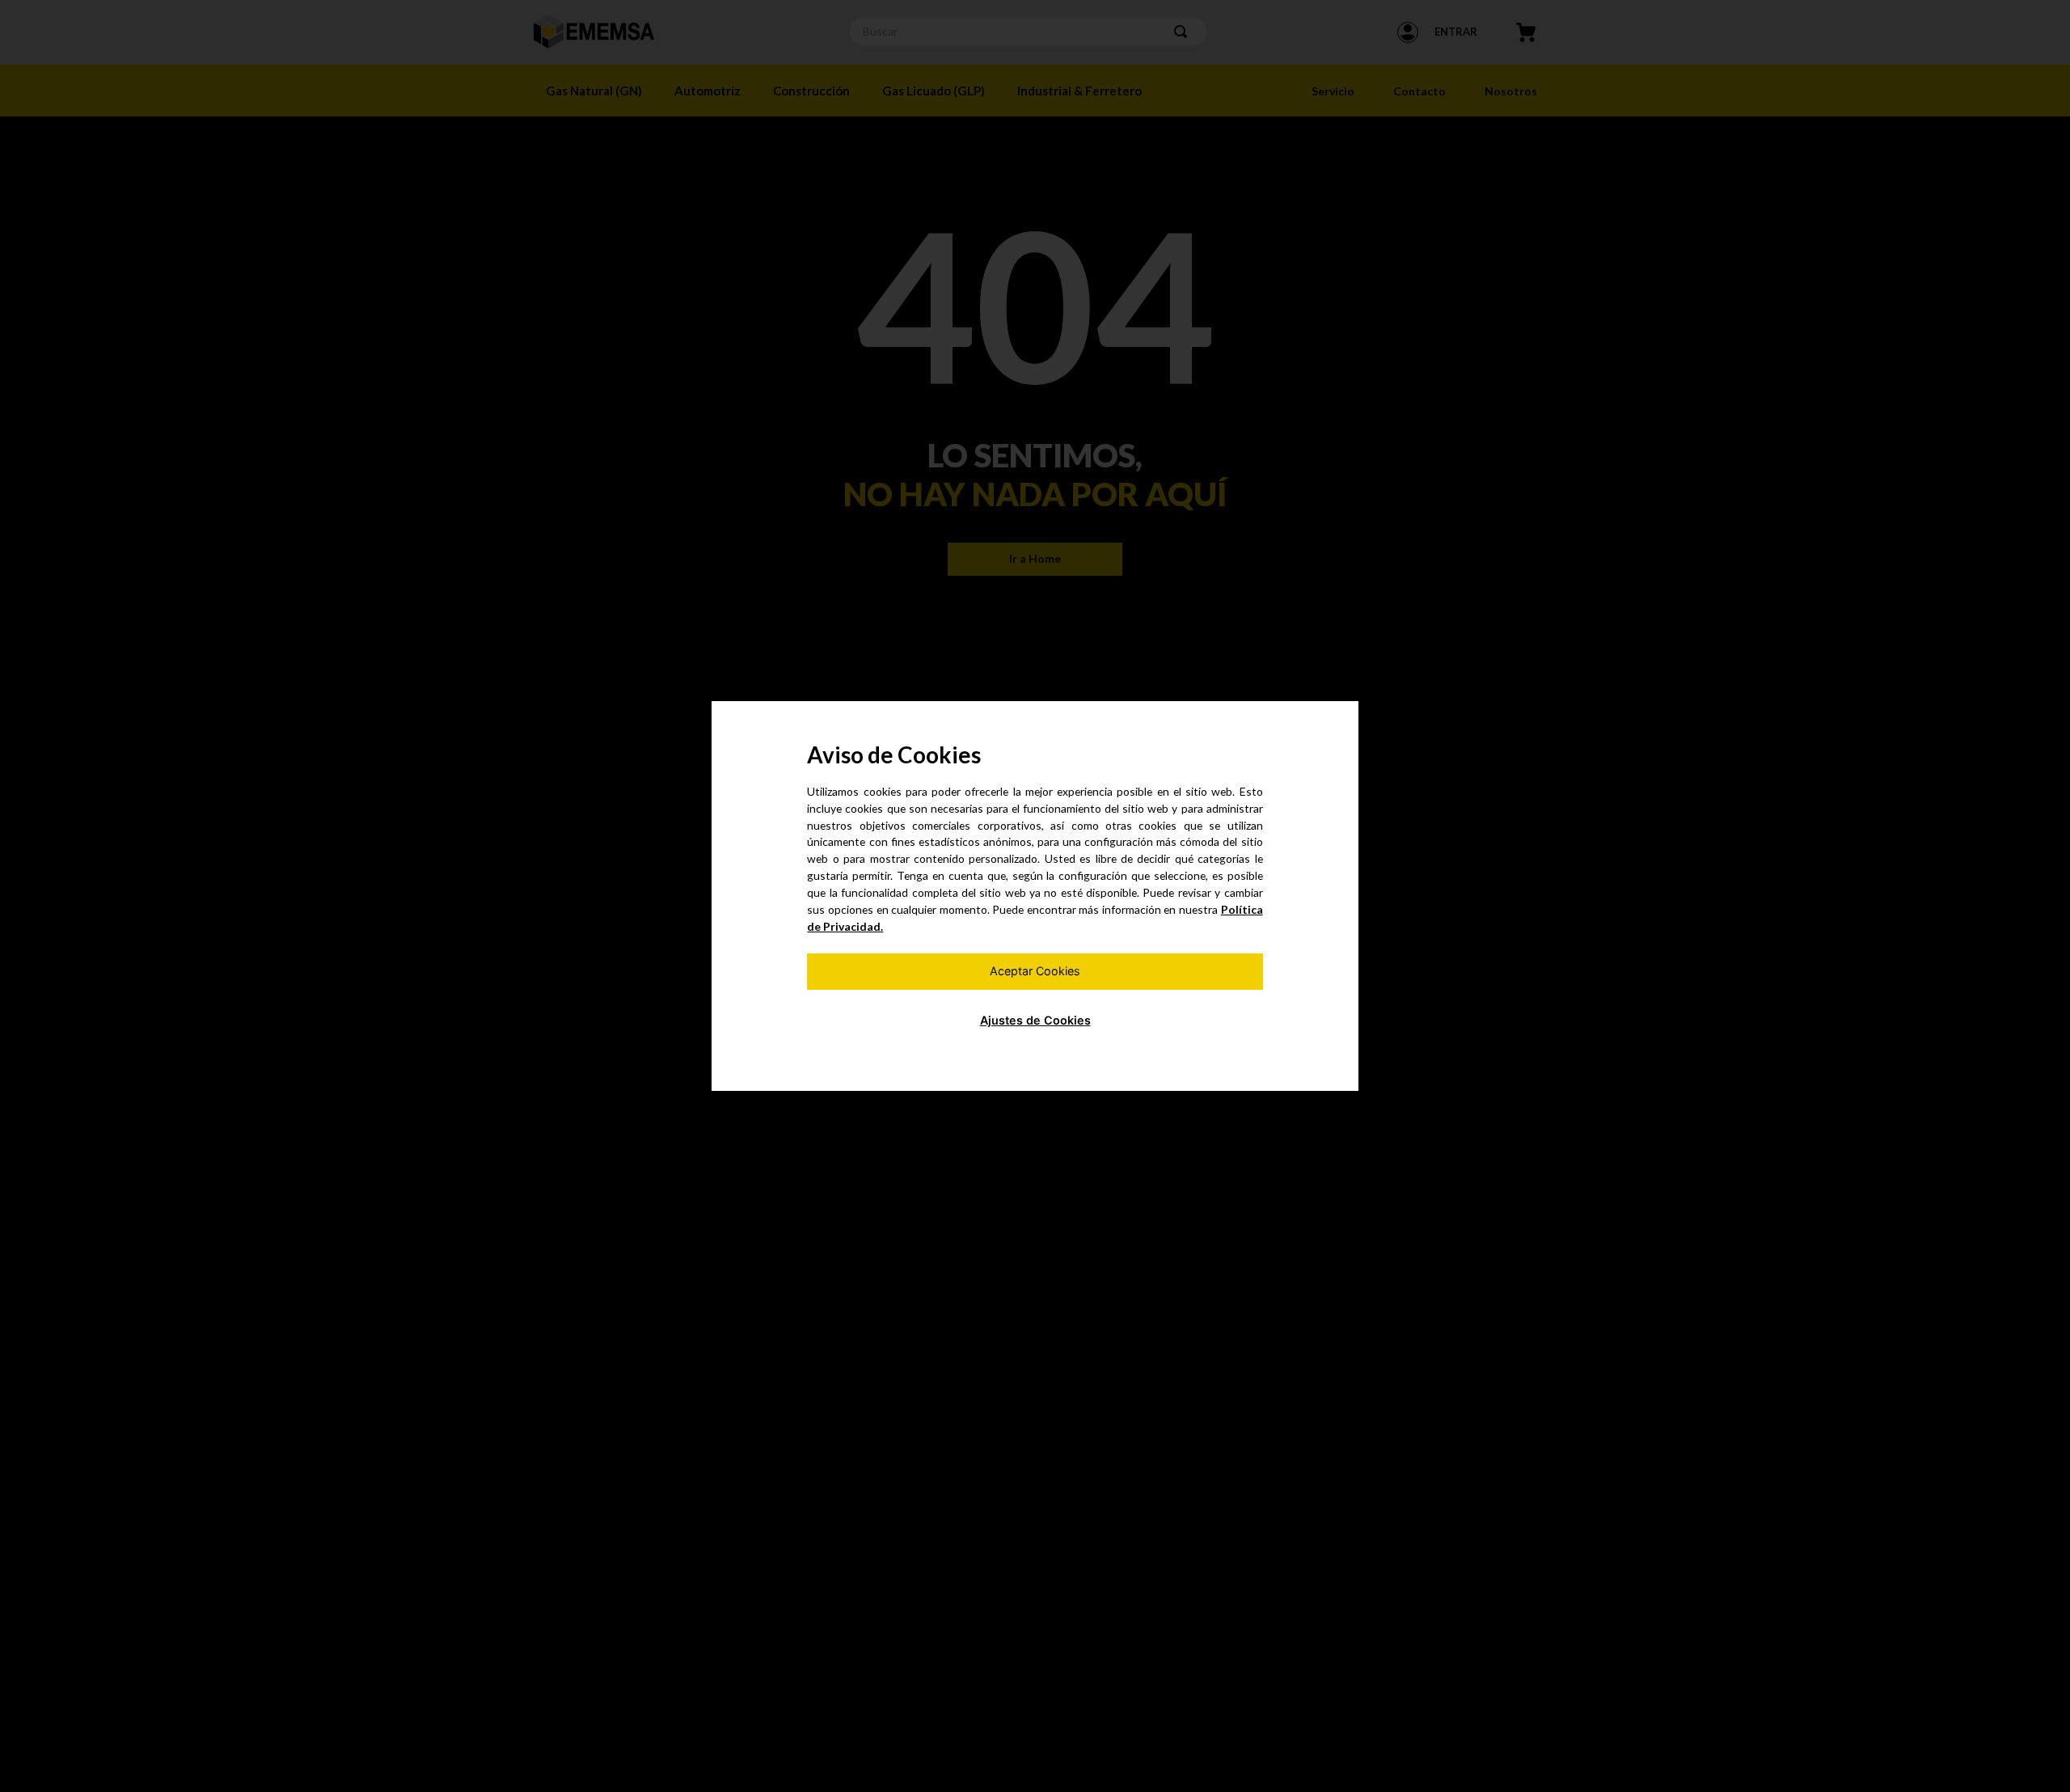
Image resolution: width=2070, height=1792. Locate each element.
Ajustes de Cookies (1035, 1020)
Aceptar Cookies (1035, 971)
